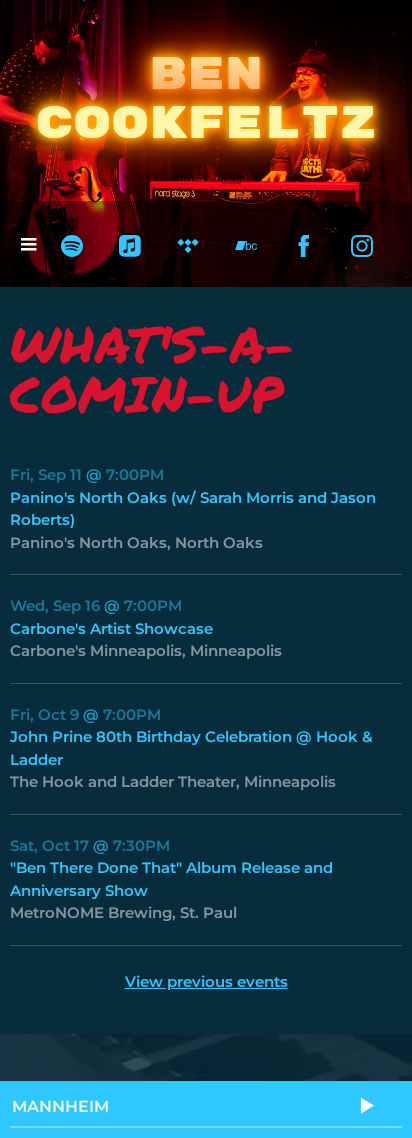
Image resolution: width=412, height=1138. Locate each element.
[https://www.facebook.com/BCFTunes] (304, 246)
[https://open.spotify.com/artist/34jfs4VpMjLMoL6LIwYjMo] (72, 246)
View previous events (206, 981)
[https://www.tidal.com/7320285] (188, 246)
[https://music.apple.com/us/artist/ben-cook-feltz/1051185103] (130, 246)
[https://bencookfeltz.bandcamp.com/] (246, 246)
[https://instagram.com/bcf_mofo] (362, 246)
